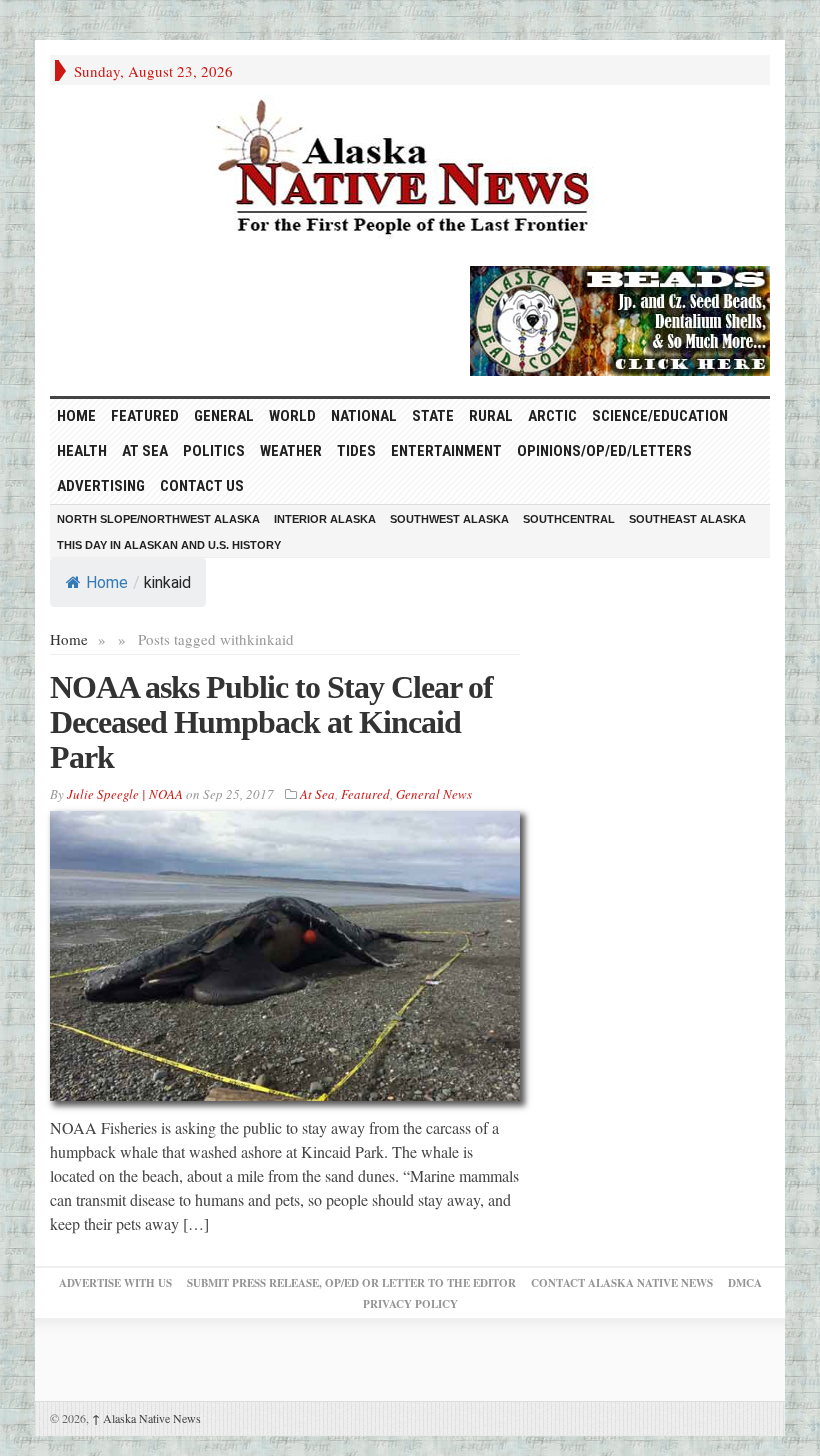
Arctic (552, 416)
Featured (145, 416)
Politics (214, 451)
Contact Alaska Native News (622, 1283)
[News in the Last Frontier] (410, 170)
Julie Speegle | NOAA (125, 794)
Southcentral (569, 519)
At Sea (145, 451)
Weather (291, 451)
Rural (491, 416)
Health (82, 451)
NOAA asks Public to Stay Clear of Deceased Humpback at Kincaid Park (271, 722)
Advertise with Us (115, 1283)
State (433, 416)
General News (434, 794)
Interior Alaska (325, 519)
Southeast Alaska (687, 519)
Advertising (101, 486)
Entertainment (446, 451)
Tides (356, 451)
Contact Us (202, 486)
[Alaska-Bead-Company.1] (620, 318)
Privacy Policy (410, 1304)
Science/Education (660, 416)
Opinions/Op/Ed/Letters (604, 451)
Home (107, 582)
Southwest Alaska (449, 519)
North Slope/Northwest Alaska (158, 519)
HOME (76, 416)
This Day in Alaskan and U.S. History (169, 545)
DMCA (745, 1283)
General (224, 416)
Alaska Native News (146, 1418)
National (364, 416)
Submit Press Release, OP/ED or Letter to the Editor (351, 1283)
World (292, 416)
